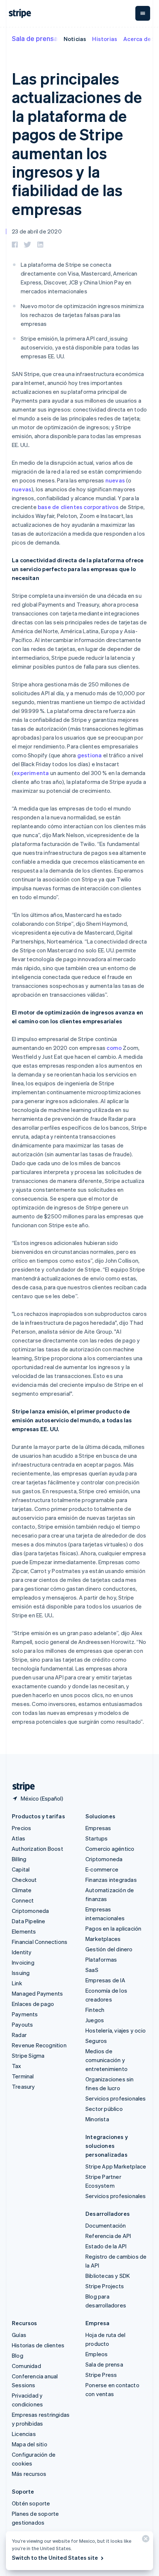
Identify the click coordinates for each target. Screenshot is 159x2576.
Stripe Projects (105, 2286)
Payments (25, 2014)
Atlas (18, 1838)
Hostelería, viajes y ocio (116, 2030)
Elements (24, 1931)
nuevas (115, 480)
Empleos (97, 2354)
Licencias (24, 2434)
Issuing (21, 1973)
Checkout (24, 1880)
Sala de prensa (35, 38)
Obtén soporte (31, 2503)
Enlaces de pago (33, 2004)
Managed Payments (37, 1993)
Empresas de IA (105, 1980)
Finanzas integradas (111, 1880)
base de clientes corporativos (78, 507)
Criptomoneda (30, 1911)
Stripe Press (101, 2375)
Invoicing (23, 1962)
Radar (19, 2035)
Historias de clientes (38, 2345)
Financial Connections (40, 1942)
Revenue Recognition (39, 2045)
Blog (18, 2355)
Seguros (96, 2041)
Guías (19, 2335)
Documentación (106, 2225)
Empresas (98, 1828)
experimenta (31, 773)
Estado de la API (106, 2246)
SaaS (92, 1970)
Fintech (95, 2010)
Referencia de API (108, 2236)
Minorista (97, 2119)
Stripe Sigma (28, 2055)
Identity (22, 1952)
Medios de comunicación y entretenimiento (106, 2060)
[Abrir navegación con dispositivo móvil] (143, 13)
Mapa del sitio (30, 2444)
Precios (21, 1828)
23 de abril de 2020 (37, 231)
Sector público (104, 2109)
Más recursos (29, 2474)
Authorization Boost (38, 1849)
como (114, 1048)
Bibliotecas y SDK (108, 2276)
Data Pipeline (29, 1921)
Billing (19, 1859)
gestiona (90, 755)
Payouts (22, 2024)
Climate (22, 1890)
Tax (17, 2066)
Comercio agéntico (110, 1849)
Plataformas (101, 1959)
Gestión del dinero (109, 1949)
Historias (105, 39)
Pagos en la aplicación (113, 1928)
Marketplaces (103, 1939)
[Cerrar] (145, 2540)
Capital (21, 1869)
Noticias (75, 39)
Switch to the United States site (55, 2558)
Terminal (23, 2076)
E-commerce (102, 1869)
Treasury (23, 2087)
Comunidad (26, 2366)
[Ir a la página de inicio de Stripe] (21, 1787)
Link (17, 1983)
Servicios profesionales (116, 2098)
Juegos (95, 2020)
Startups (97, 1838)
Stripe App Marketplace (116, 2166)
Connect (23, 1900)
